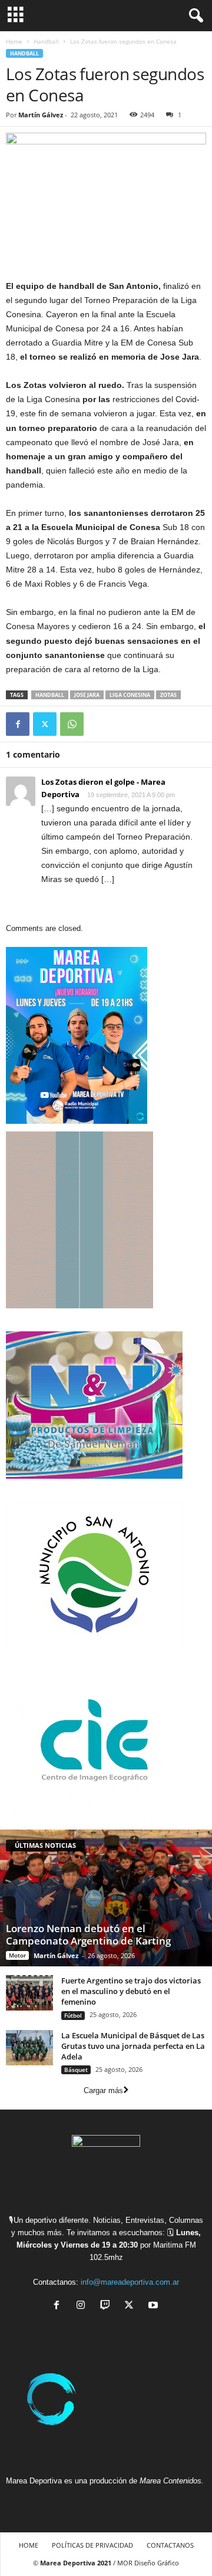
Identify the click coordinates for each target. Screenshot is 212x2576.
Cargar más (103, 2090)
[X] (132, 2306)
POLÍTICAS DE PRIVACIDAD (92, 2545)
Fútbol (73, 2015)
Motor (17, 1955)
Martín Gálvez (41, 115)
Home (14, 41)
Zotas (168, 695)
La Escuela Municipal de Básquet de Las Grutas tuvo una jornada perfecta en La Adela (133, 2046)
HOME (29, 2545)
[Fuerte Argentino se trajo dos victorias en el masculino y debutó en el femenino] (29, 1993)
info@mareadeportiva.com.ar (130, 2282)
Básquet (76, 2070)
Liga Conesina (130, 695)
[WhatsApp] (72, 724)
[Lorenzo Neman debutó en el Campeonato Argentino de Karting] (106, 1898)
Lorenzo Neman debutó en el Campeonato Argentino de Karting (88, 1935)
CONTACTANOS (170, 2545)
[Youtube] (155, 2306)
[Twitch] (107, 2306)
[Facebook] (18, 724)
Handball (46, 41)
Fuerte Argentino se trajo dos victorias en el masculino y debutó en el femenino (131, 1991)
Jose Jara (87, 695)
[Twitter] (45, 724)
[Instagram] (83, 2306)
